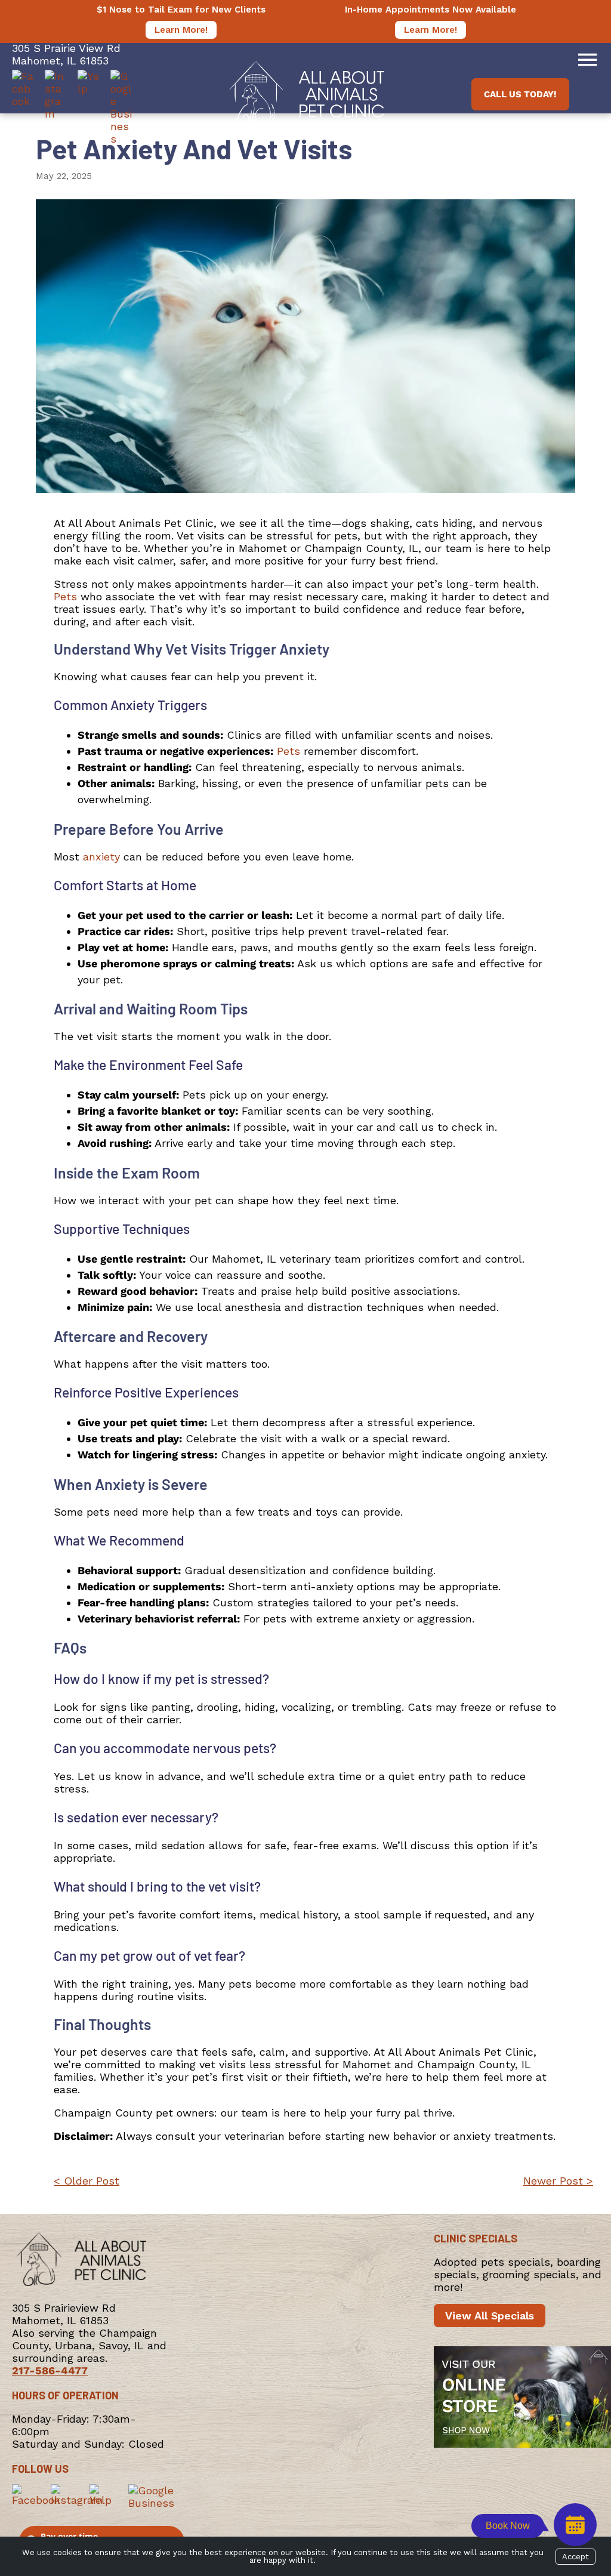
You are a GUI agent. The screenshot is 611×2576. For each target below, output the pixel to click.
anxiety (101, 857)
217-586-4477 (50, 2370)
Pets (65, 596)
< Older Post (87, 2181)
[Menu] (587, 60)
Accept (575, 2557)
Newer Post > (558, 2181)
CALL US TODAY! (520, 94)
